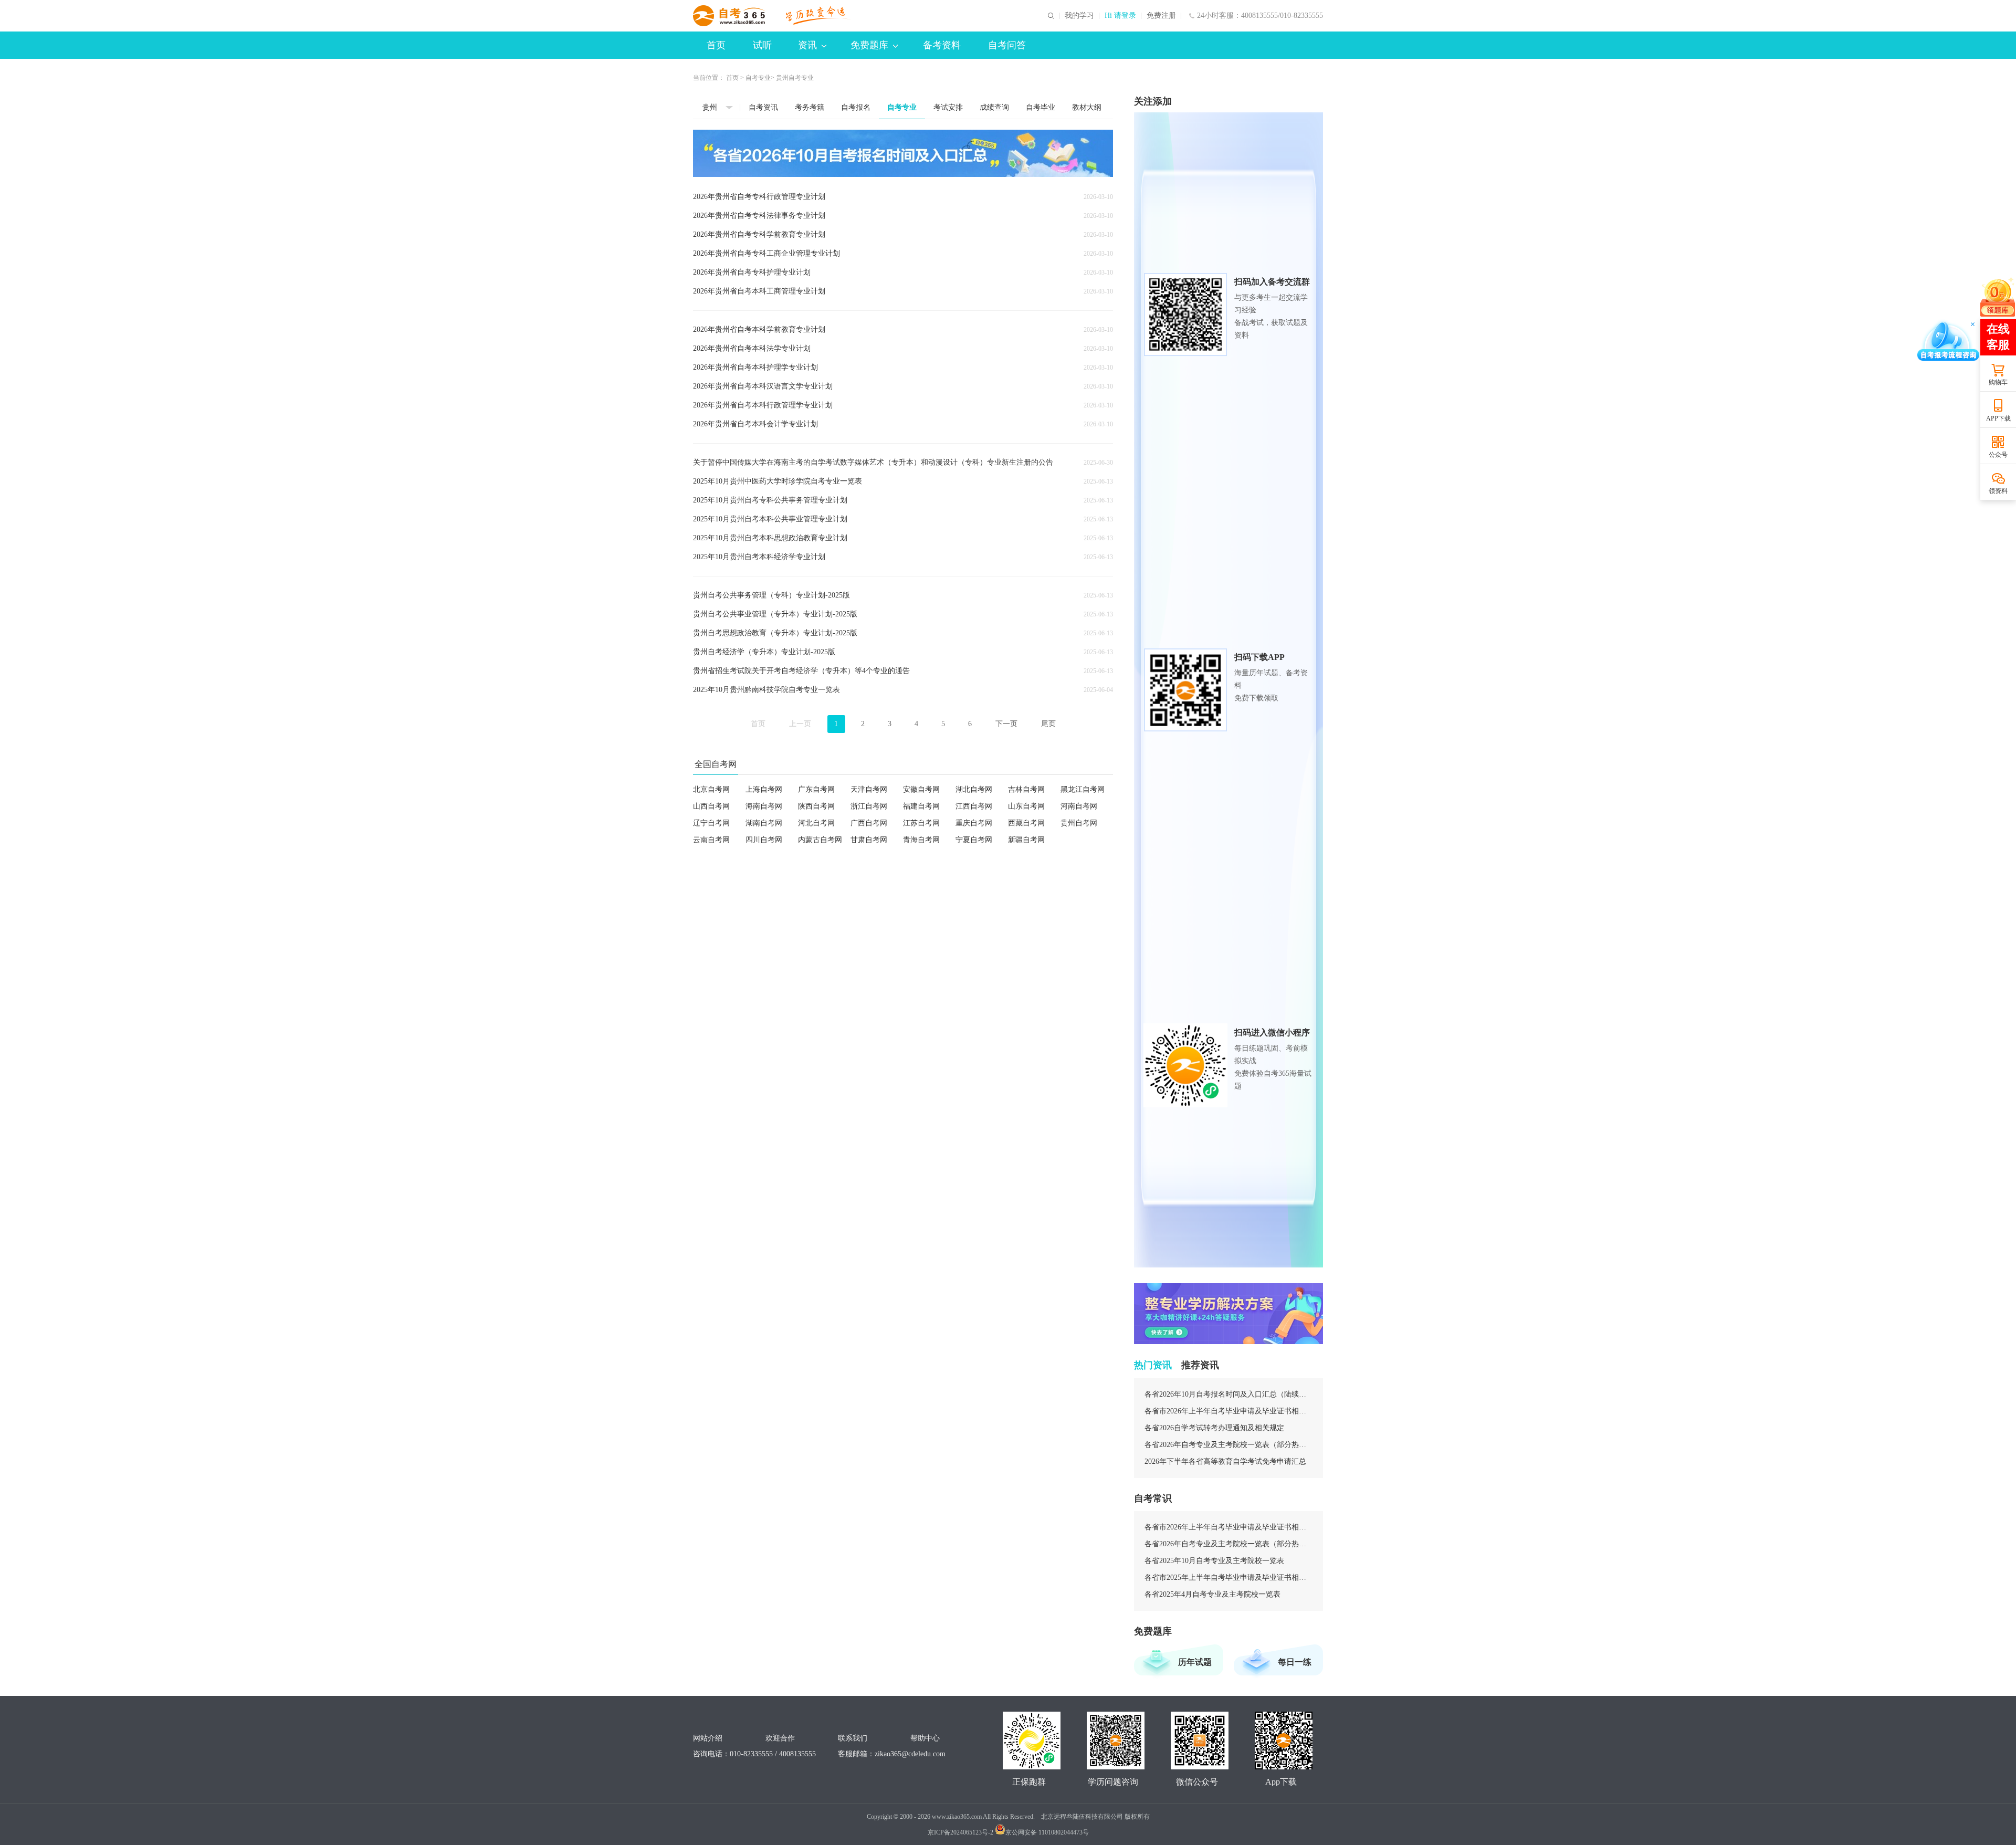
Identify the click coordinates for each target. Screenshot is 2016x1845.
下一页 (1006, 724)
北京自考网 (711, 789)
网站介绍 (708, 1738)
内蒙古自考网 (820, 840)
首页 (716, 45)
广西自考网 (869, 823)
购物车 (1998, 382)
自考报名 (856, 107)
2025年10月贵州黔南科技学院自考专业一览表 (766, 690)
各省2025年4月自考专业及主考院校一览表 (1212, 1594)
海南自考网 (764, 806)
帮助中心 (925, 1738)
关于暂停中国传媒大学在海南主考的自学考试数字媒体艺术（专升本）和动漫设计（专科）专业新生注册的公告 (873, 462)
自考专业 (758, 78)
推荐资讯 (1200, 1365)
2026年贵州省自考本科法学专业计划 (752, 348)
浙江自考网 (869, 806)
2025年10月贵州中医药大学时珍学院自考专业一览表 (778, 481)
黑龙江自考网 (1083, 789)
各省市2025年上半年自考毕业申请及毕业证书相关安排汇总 (1228, 1577)
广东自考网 (816, 789)
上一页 (800, 724)
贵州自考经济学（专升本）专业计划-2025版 (764, 652)
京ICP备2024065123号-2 (960, 1832)
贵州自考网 (1079, 823)
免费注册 (1161, 16)
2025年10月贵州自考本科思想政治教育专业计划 (770, 538)
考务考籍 (810, 107)
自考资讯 (763, 107)
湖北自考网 (974, 789)
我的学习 (1079, 16)
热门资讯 (1153, 1365)
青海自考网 (921, 840)
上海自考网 (764, 789)
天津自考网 (869, 789)
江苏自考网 (921, 823)
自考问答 (1007, 45)
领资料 (1998, 491)
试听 (762, 45)
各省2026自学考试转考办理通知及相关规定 (1214, 1428)
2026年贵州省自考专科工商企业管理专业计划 (766, 253)
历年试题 (1195, 1662)
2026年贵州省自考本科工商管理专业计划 (759, 291)
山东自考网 (1026, 806)
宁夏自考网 (974, 840)
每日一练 (1295, 1662)
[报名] (903, 153)
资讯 (807, 45)
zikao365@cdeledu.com (910, 1754)
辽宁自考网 (711, 823)
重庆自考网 (974, 823)
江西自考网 (974, 806)
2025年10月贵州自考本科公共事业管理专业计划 (770, 519)
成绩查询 (994, 107)
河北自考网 (816, 823)
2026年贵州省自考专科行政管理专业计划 (759, 197)
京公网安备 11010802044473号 (1047, 1832)
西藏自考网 (1026, 823)
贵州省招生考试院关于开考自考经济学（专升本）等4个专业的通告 (801, 671)
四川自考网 (764, 840)
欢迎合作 (780, 1738)
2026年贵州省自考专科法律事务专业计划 (759, 216)
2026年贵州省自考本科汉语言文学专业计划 (763, 386)
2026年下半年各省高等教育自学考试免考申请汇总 (1225, 1461)
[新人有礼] (1998, 297)
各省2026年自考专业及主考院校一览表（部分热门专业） (1228, 1445)
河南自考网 (1079, 806)
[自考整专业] (1228, 1314)
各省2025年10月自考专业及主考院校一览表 (1214, 1561)
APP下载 (1998, 418)
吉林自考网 (1026, 789)
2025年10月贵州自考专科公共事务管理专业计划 (770, 500)
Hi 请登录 (1120, 16)
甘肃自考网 (869, 840)
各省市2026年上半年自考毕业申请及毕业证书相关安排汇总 (1228, 1411)
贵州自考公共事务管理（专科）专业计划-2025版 (771, 595)
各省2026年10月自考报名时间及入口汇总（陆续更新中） (1228, 1394)
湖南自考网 (764, 823)
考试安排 (948, 107)
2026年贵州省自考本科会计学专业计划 (755, 424)
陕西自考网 (816, 806)
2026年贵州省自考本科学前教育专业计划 (759, 329)
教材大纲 (1087, 107)
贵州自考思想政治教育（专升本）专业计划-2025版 (775, 633)
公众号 (1998, 455)
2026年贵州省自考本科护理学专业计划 (755, 367)
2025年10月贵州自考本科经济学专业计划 (759, 557)
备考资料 (942, 45)
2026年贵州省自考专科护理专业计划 (752, 272)
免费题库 (869, 45)
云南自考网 (711, 840)
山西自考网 (711, 806)
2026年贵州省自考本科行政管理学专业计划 (763, 405)
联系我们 (853, 1738)
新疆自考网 (1026, 840)
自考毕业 (1041, 107)
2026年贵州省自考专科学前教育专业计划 (759, 234)
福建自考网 (921, 806)
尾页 (1048, 724)
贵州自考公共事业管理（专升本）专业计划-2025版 (775, 614)
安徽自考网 (921, 789)
